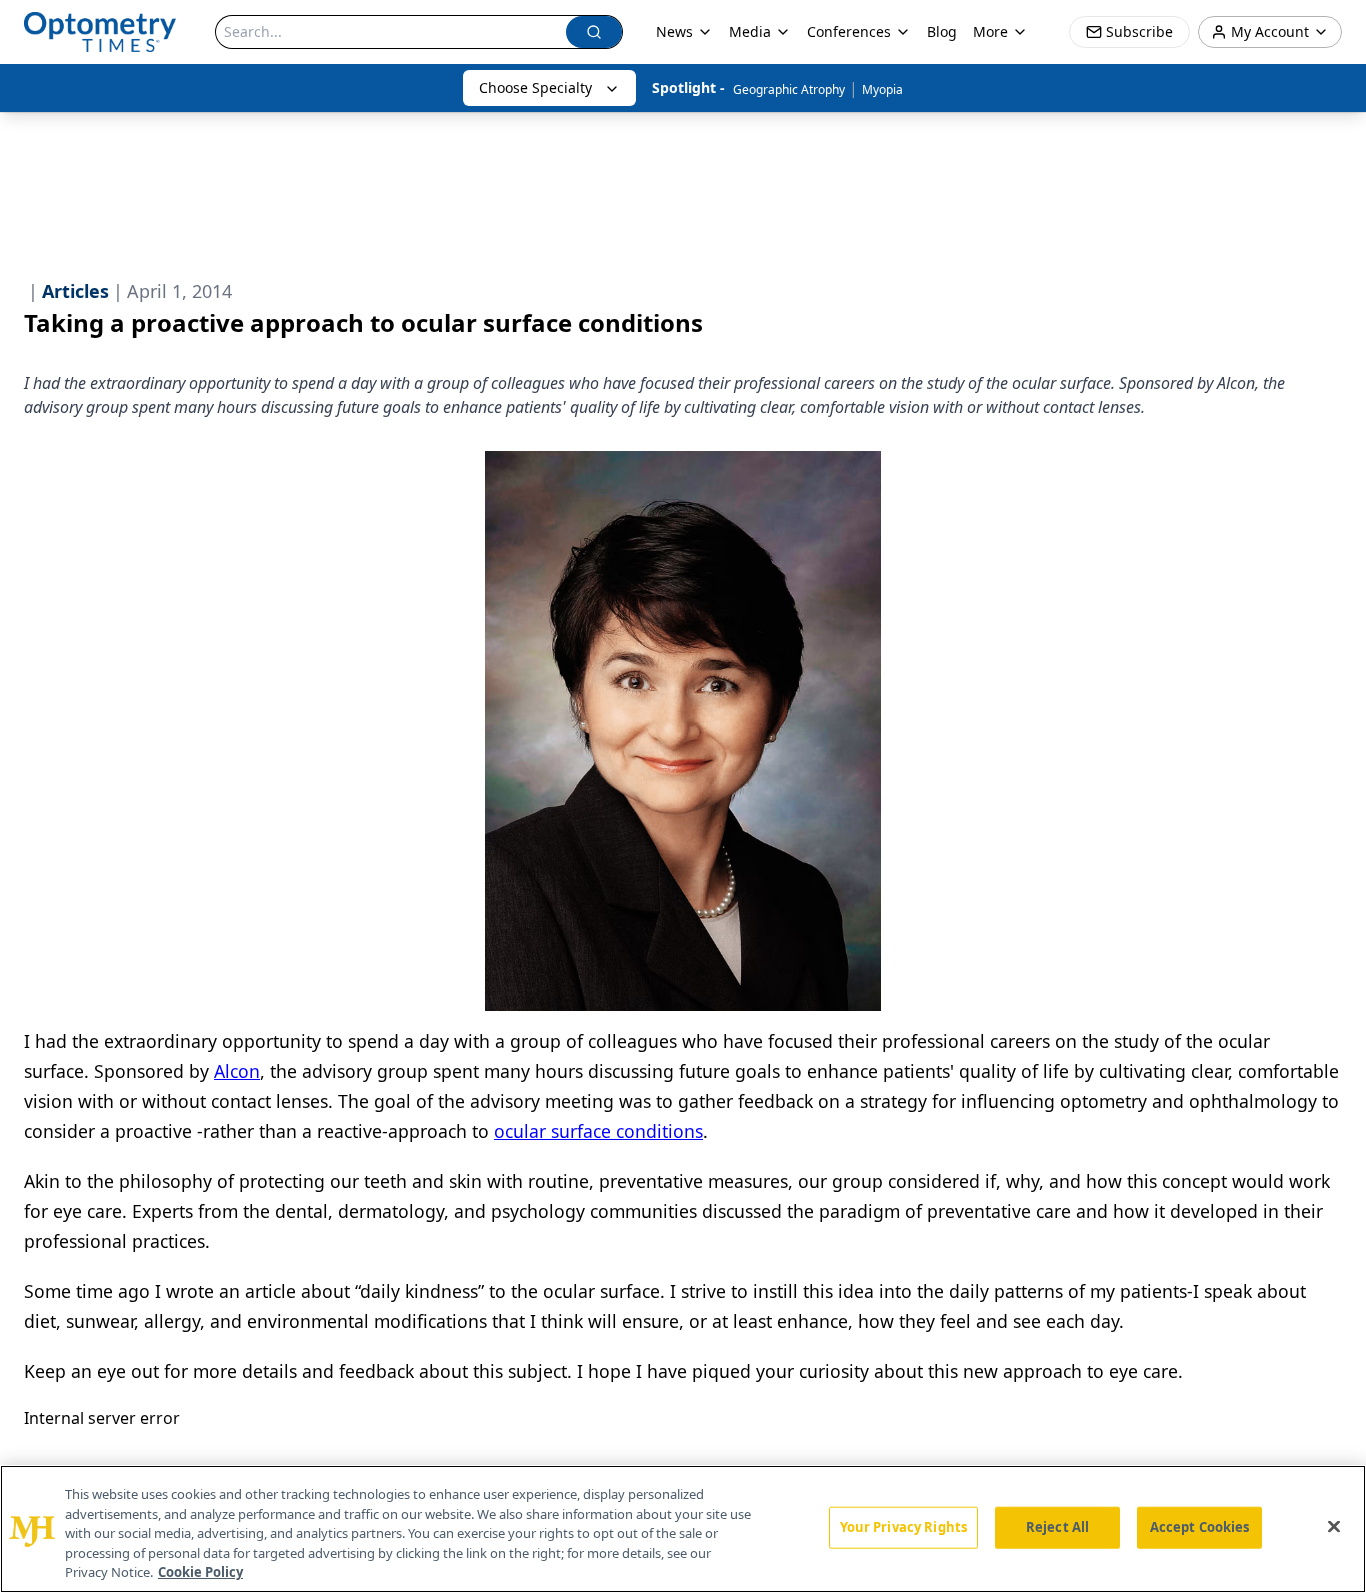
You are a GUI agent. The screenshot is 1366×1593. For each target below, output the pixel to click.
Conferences (849, 31)
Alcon (237, 1071)
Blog (942, 31)
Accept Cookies (1200, 1527)
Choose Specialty (535, 87)
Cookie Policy (200, 1572)
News (674, 31)
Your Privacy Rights (903, 1527)
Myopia (882, 89)
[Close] (1334, 1527)
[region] (683, 1529)
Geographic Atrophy (789, 89)
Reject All (1057, 1527)
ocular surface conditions (598, 1131)
